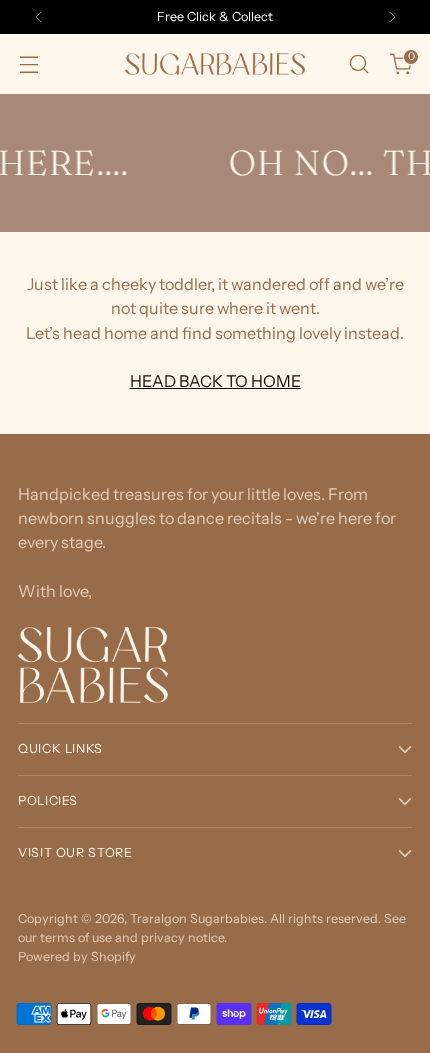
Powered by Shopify (77, 956)
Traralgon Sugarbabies (197, 918)
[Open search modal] (358, 64)
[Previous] (39, 17)
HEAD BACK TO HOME (215, 381)
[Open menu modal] (28, 64)
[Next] (392, 17)
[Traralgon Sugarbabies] (215, 63)
